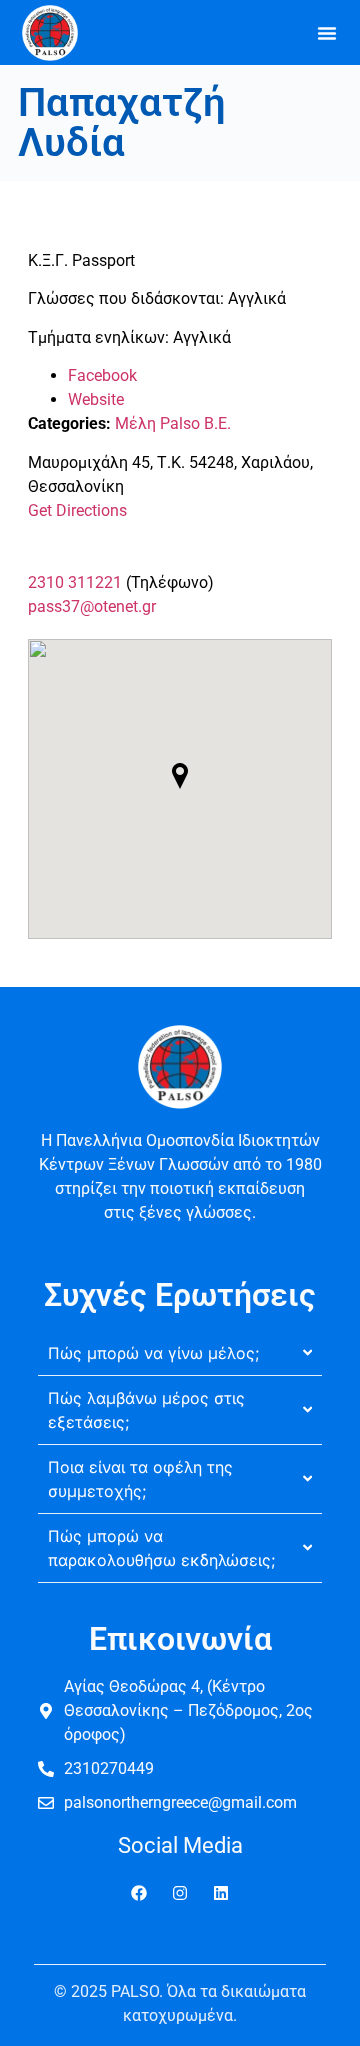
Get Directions (77, 510)
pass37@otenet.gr (92, 606)
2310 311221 (75, 582)
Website (96, 399)
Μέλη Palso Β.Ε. (173, 423)
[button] (327, 33)
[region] (180, 1875)
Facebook (102, 375)
